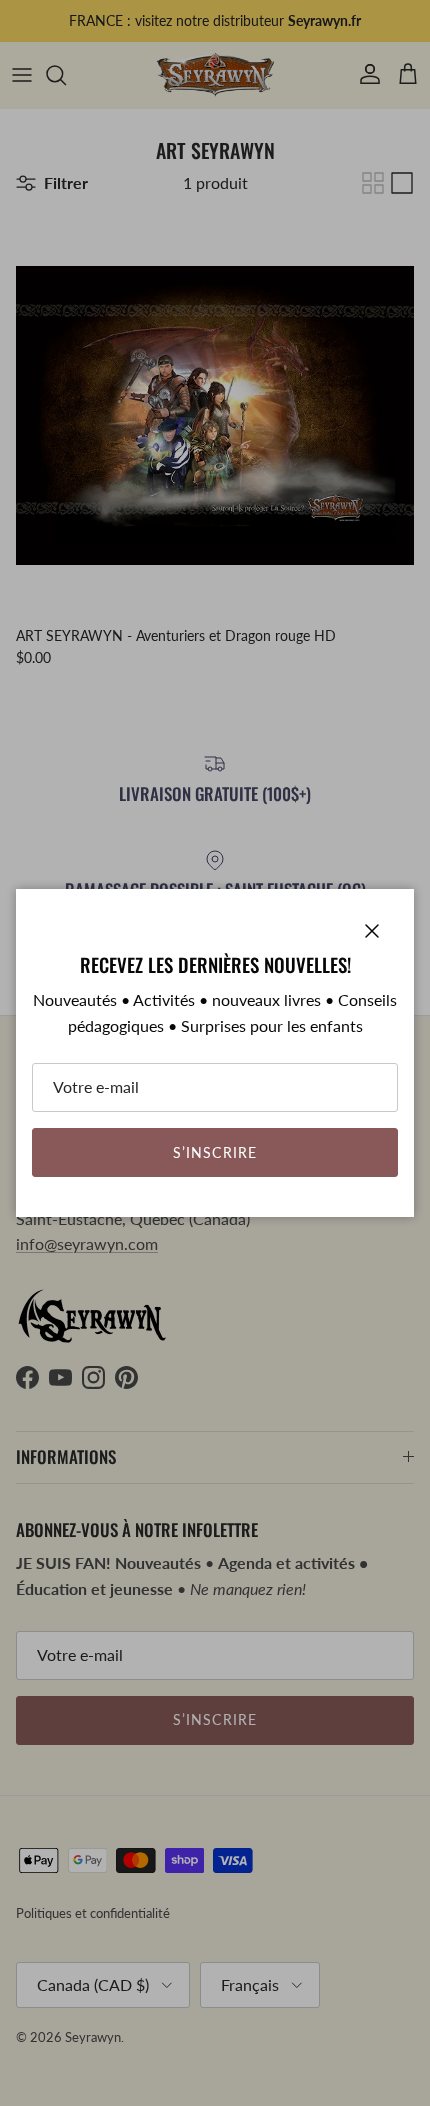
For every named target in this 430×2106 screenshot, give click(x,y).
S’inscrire (215, 1152)
